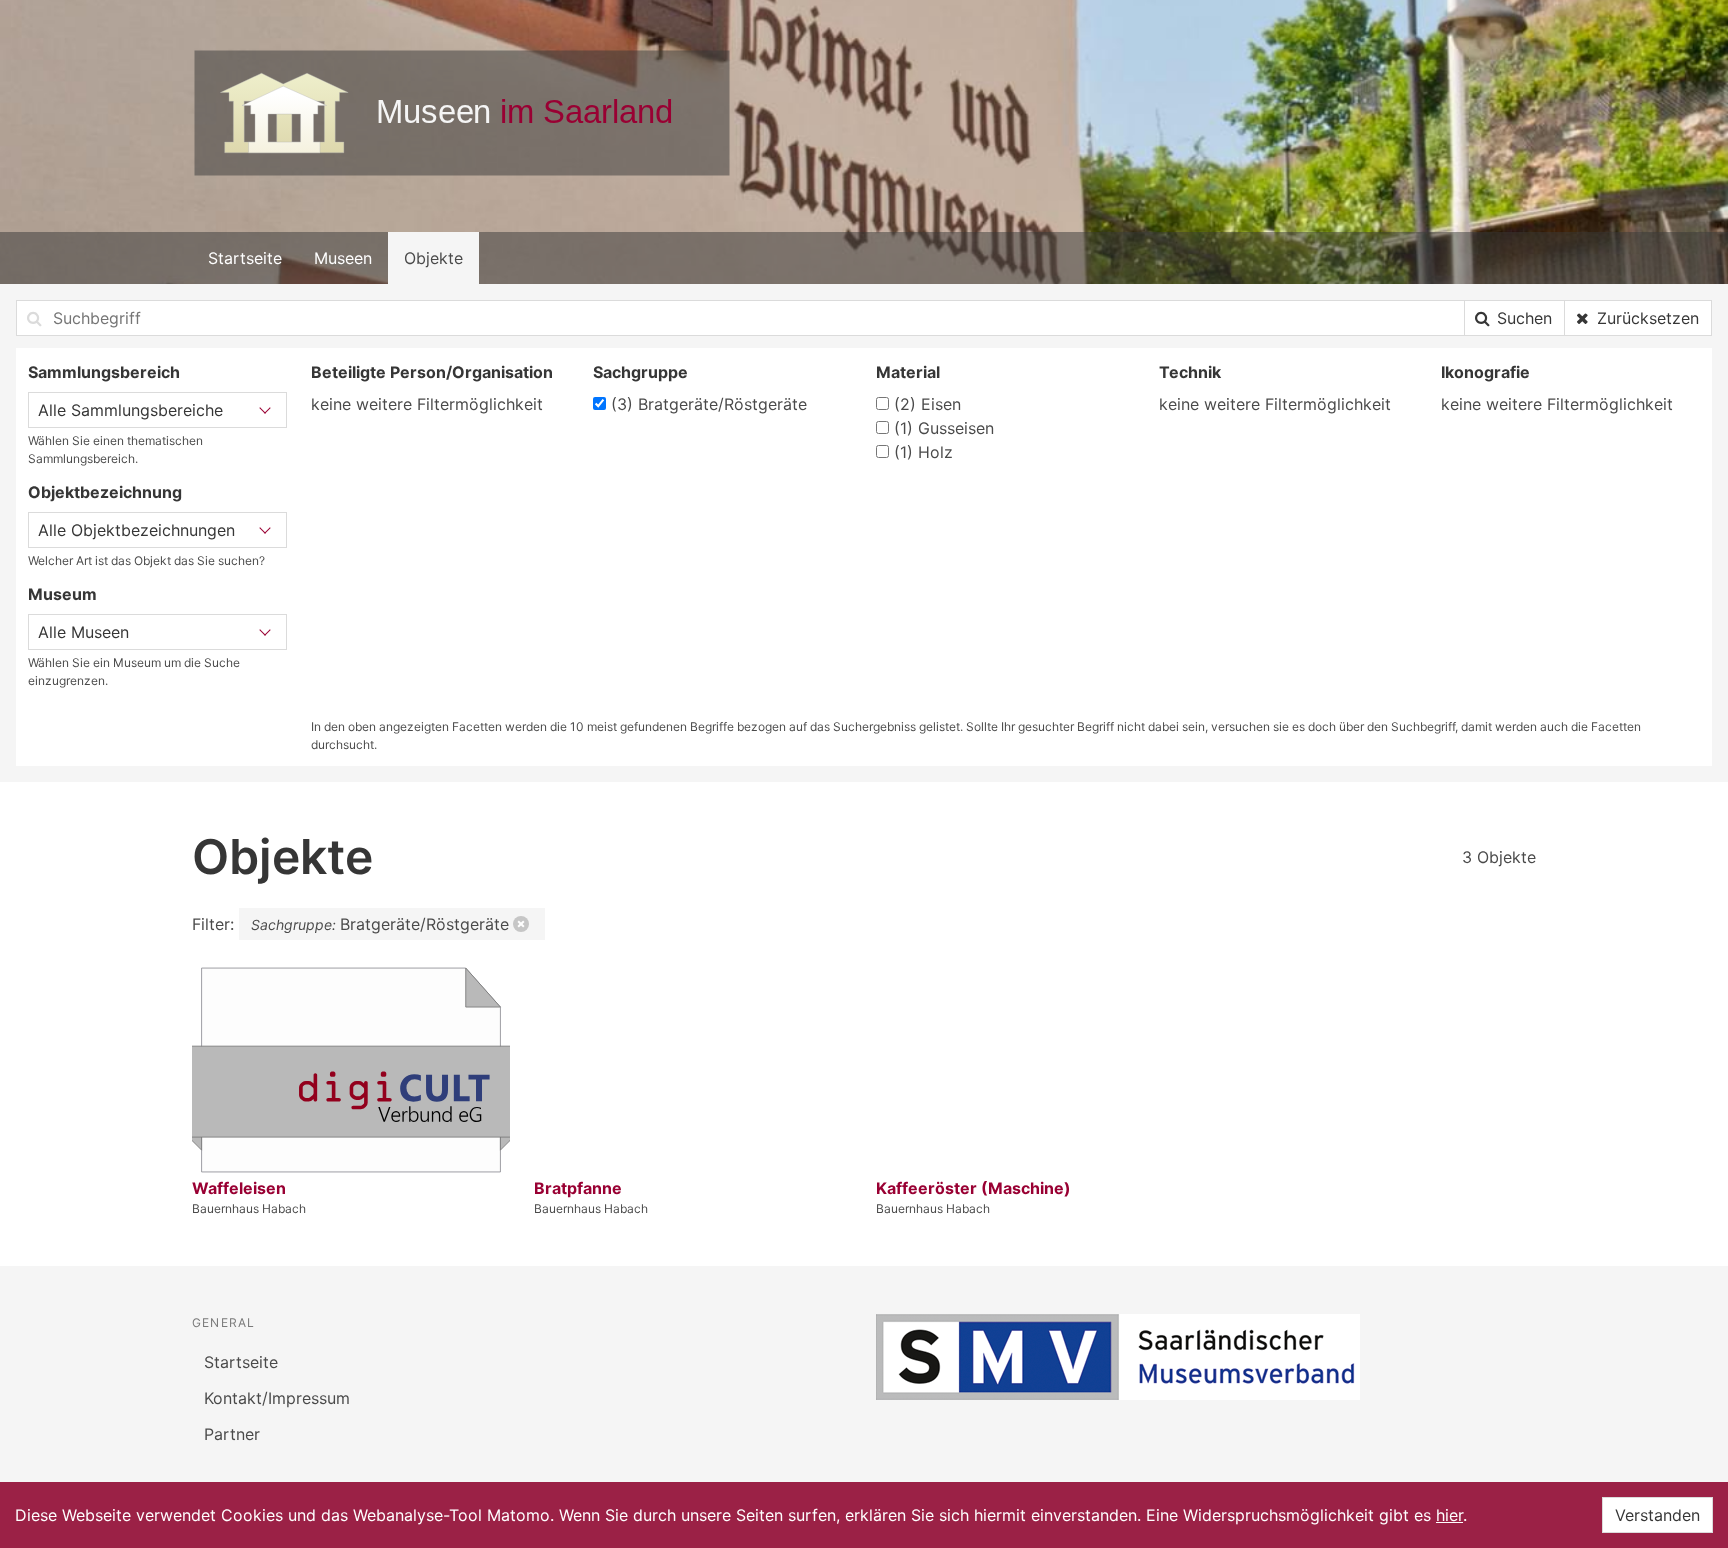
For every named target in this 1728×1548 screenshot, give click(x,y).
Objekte (433, 258)
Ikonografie (1485, 372)
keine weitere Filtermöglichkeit (427, 404)
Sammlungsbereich (104, 372)
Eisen (927, 404)
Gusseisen (944, 428)
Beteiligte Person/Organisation (432, 372)
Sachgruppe (640, 372)
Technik (1190, 372)
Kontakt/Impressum (277, 1398)
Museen (343, 258)
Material (908, 372)
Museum (62, 594)
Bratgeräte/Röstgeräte (709, 404)
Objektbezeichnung (105, 492)
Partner (232, 1434)
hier (1449, 1515)
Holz (923, 452)
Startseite (245, 258)
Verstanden (1657, 1515)
